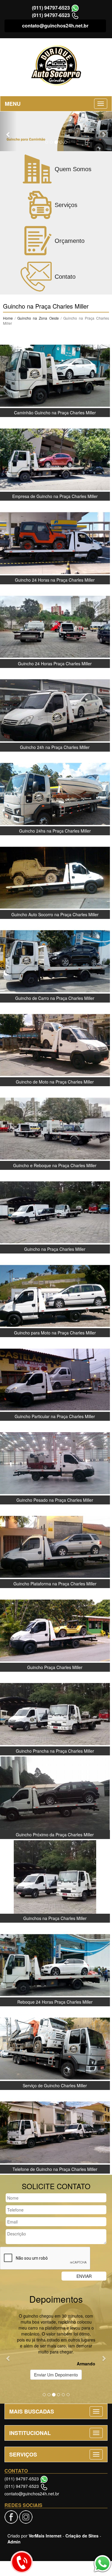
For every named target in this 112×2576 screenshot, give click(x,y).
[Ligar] (22, 2562)
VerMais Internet (45, 2536)
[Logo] (56, 66)
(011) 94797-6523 (51, 8)
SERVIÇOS (23, 2454)
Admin (14, 2542)
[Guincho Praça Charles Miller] (55, 1630)
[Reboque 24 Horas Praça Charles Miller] (55, 1964)
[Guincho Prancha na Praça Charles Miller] (55, 1714)
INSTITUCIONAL (30, 2433)
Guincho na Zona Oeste (39, 318)
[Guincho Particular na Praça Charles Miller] (55, 1379)
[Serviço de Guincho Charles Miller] (55, 2048)
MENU (13, 104)
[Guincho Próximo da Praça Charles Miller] (55, 1797)
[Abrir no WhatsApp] (75, 8)
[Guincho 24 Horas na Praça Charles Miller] (55, 543)
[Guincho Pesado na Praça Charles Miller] (55, 1463)
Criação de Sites (82, 2536)
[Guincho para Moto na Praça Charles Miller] (55, 1295)
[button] (8, 131)
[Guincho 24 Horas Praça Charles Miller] (55, 626)
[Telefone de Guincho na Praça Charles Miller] (55, 2132)
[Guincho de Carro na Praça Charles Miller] (55, 961)
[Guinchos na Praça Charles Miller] (55, 1881)
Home (8, 318)
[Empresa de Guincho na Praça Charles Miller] (55, 459)
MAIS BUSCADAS (32, 2411)
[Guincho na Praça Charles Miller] (55, 1212)
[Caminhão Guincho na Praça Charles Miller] (55, 375)
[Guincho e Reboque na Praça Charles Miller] (55, 1128)
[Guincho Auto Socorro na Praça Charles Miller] (55, 877)
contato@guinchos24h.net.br (55, 26)
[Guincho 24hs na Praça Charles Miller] (55, 793)
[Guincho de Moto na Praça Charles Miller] (55, 1044)
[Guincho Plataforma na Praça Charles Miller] (55, 1546)
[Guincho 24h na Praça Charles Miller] (55, 710)
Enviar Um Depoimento (56, 2375)
